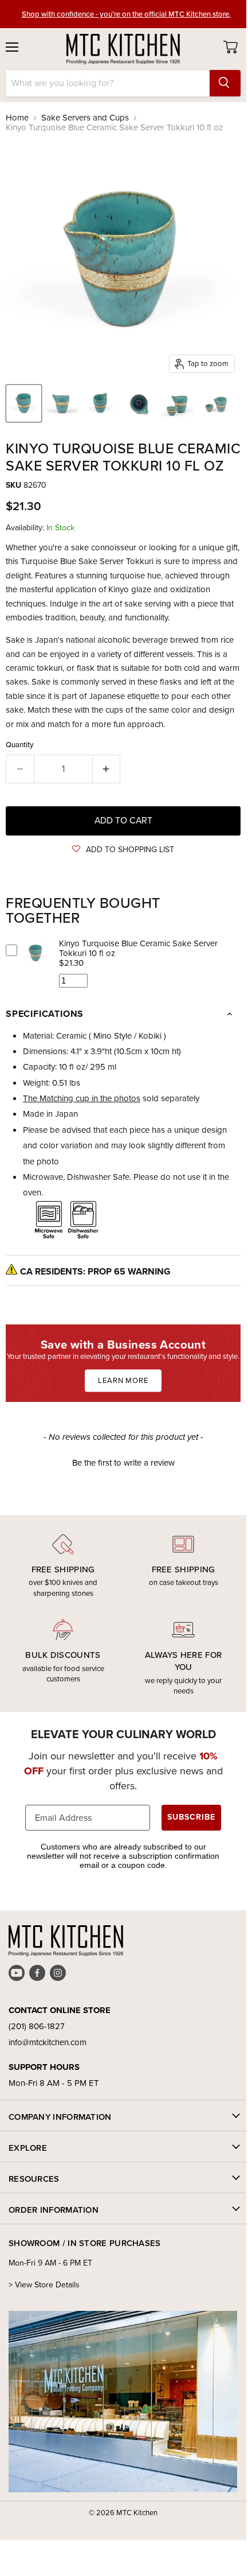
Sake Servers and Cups (85, 118)
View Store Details (47, 2285)
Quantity (20, 745)
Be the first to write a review (123, 1463)
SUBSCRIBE (191, 1817)
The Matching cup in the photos (82, 1098)
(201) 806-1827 (37, 2026)
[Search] (225, 83)
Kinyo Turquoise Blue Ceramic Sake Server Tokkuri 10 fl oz (138, 948)
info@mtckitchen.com (48, 2042)
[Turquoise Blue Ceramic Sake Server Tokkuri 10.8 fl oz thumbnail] (24, 403)
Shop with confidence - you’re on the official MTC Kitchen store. (126, 14)
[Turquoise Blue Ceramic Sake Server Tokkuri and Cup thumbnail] (178, 403)
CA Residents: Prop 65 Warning (95, 1271)
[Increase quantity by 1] (107, 769)
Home (17, 118)
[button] (123, 850)
